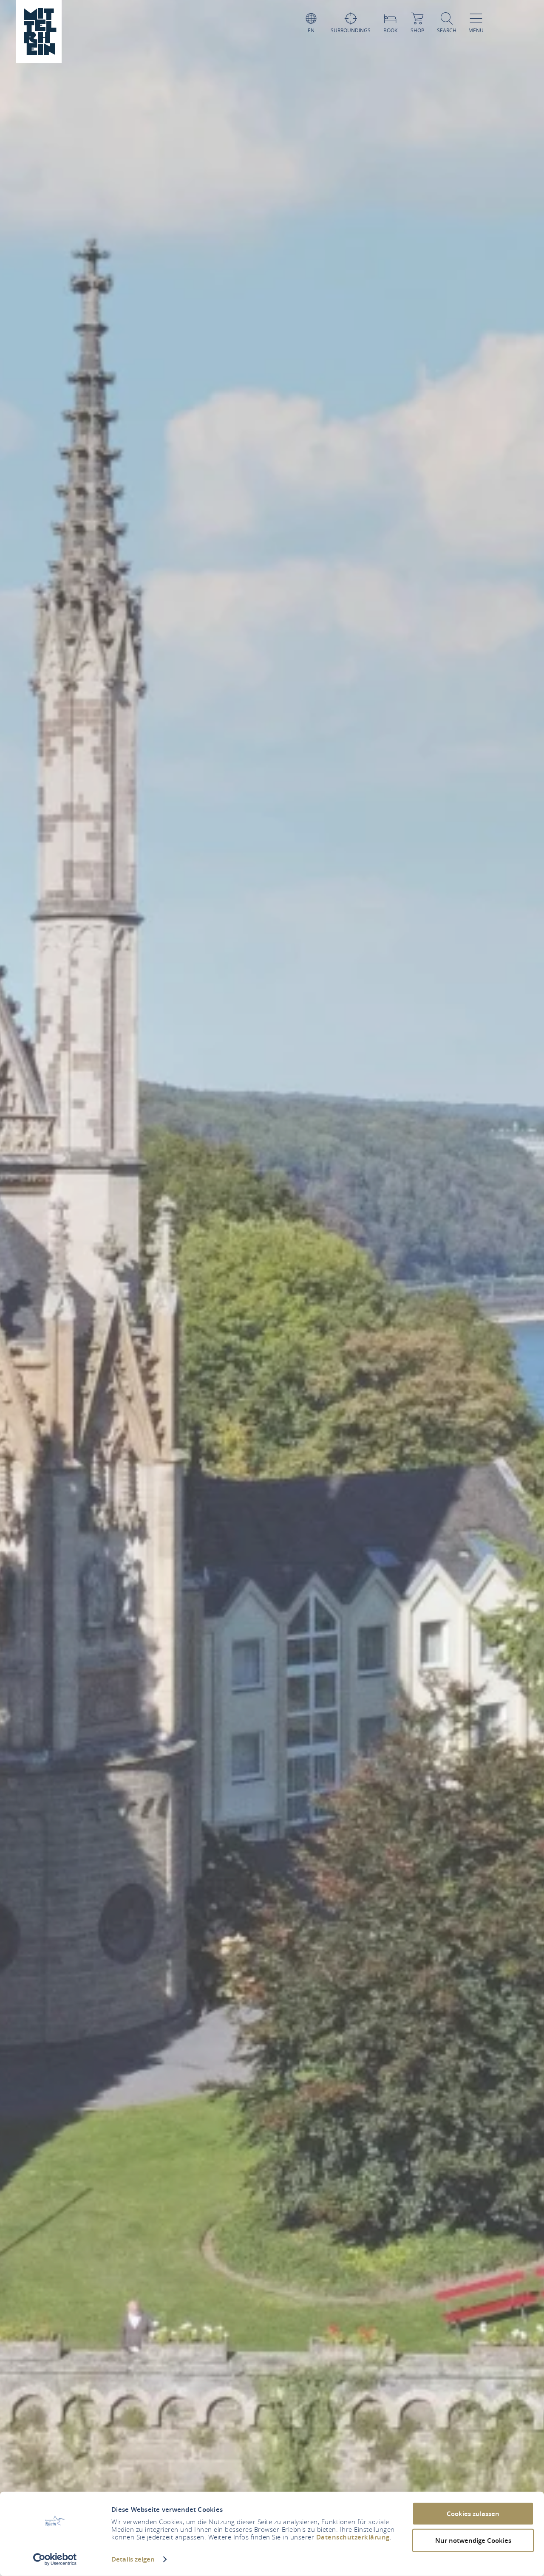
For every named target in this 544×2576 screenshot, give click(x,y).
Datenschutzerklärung (353, 2537)
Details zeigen (133, 2559)
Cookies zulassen (473, 2514)
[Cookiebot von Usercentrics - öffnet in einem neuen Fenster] (55, 2559)
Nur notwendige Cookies (473, 2540)
